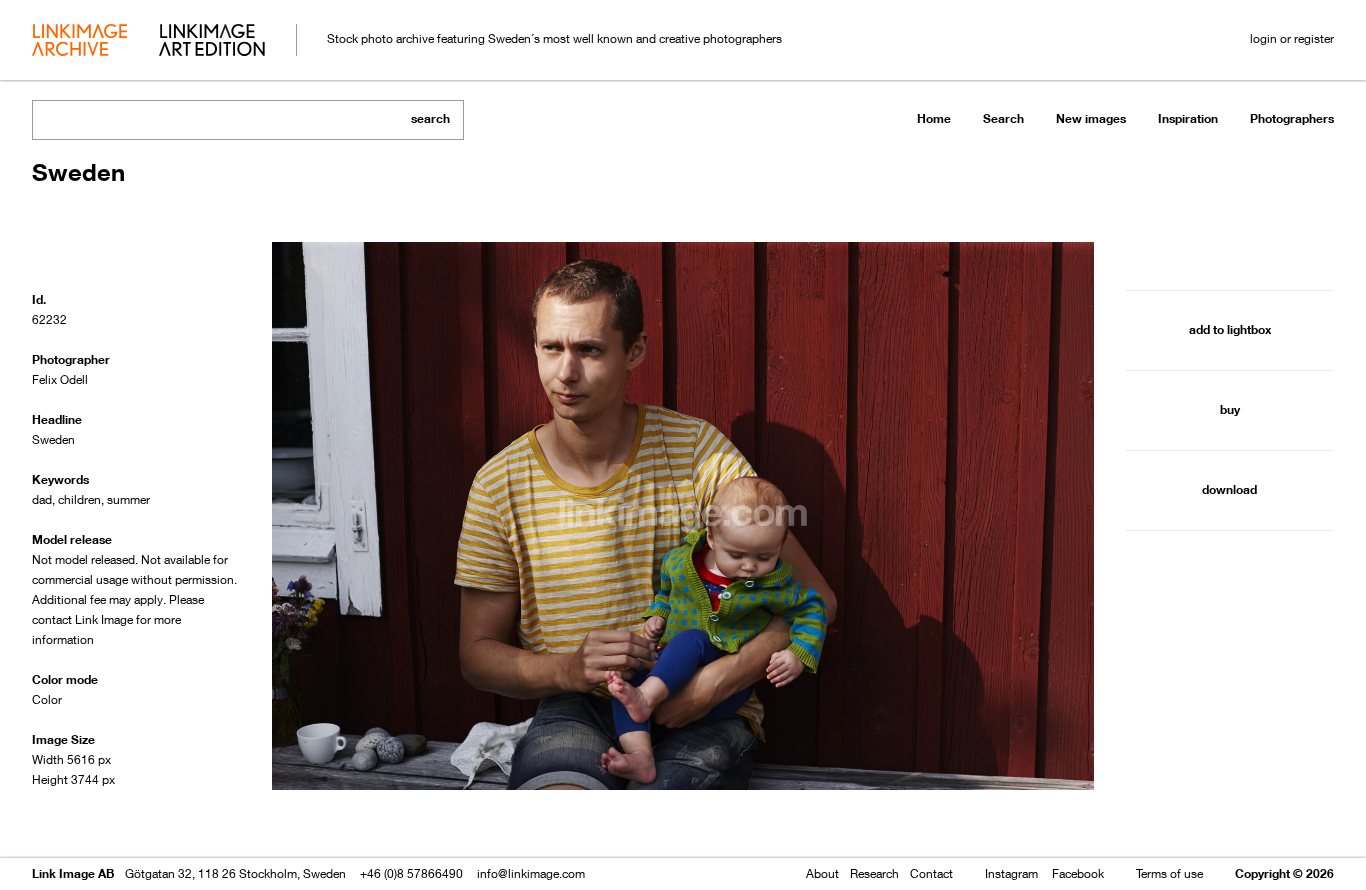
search (430, 118)
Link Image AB (73, 873)
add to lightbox (1230, 329)
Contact (931, 873)
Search (1003, 118)
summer (128, 499)
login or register (1292, 38)
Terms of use (1169, 873)
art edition (212, 42)
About (822, 873)
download (1229, 489)
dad (42, 499)
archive (79, 42)
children (79, 499)
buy (1230, 409)
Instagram (1011, 873)
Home (934, 118)
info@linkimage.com (531, 873)
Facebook (1078, 873)
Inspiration (1188, 118)
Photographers (1292, 118)
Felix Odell (60, 379)
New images (1091, 118)
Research (874, 873)
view (137, 817)
